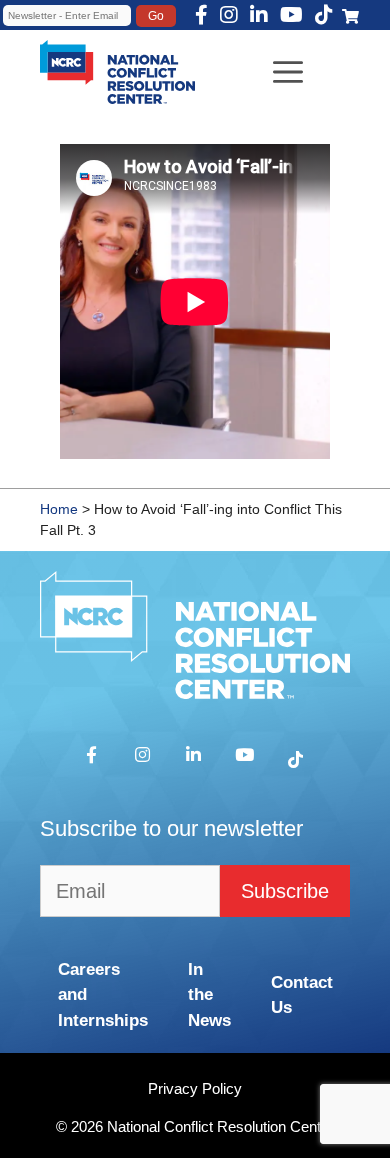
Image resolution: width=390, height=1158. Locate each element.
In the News (209, 995)
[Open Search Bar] (22, 46)
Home (59, 509)
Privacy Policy (195, 1088)
